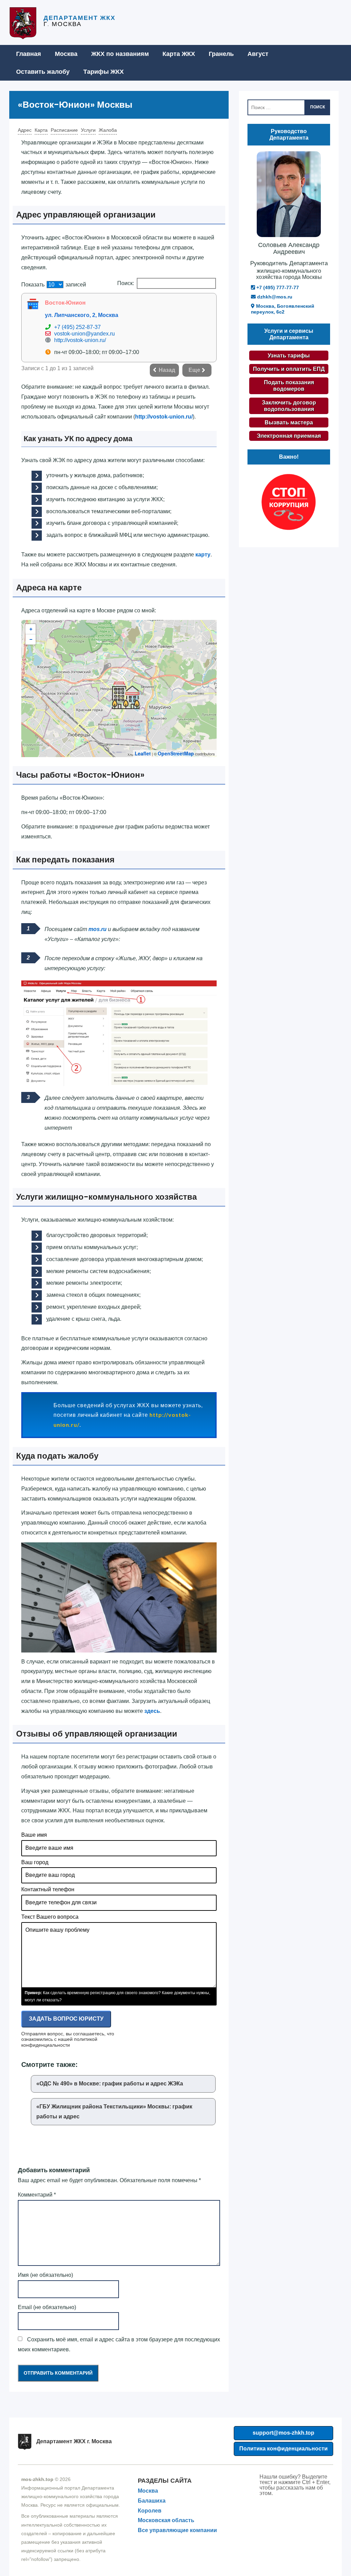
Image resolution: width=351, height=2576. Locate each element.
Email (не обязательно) (47, 2307)
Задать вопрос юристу (66, 2019)
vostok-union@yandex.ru (84, 334)
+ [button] (31, 629)
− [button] (31, 639)
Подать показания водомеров (289, 386)
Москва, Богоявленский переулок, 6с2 (283, 309)
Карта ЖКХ (179, 54)
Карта (41, 130)
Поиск (318, 107)
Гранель (221, 54)
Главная (29, 54)
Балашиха (152, 2501)
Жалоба (108, 130)
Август (258, 54)
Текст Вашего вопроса (50, 1917)
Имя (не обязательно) (45, 2275)
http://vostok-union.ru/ (80, 340)
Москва (66, 54)
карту (203, 555)
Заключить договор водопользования (289, 406)
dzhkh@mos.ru (274, 297)
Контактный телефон (48, 1889)
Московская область (166, 2520)
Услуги (88, 130)
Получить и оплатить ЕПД (289, 369)
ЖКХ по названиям (120, 54)
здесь (152, 1711)
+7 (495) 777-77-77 (277, 287)
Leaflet (143, 753)
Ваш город (35, 1862)
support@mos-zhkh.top (283, 2433)
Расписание (64, 130)
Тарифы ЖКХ (104, 72)
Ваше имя (34, 1835)
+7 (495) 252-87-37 (77, 327)
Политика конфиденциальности (283, 2449)
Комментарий (37, 2195)
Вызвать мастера (289, 422)
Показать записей (54, 285)
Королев (150, 2511)
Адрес (25, 130)
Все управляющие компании (177, 2530)
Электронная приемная (289, 436)
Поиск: (126, 283)
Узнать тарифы (289, 356)
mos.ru (98, 929)
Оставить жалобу (43, 72)
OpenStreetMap (176, 753)
